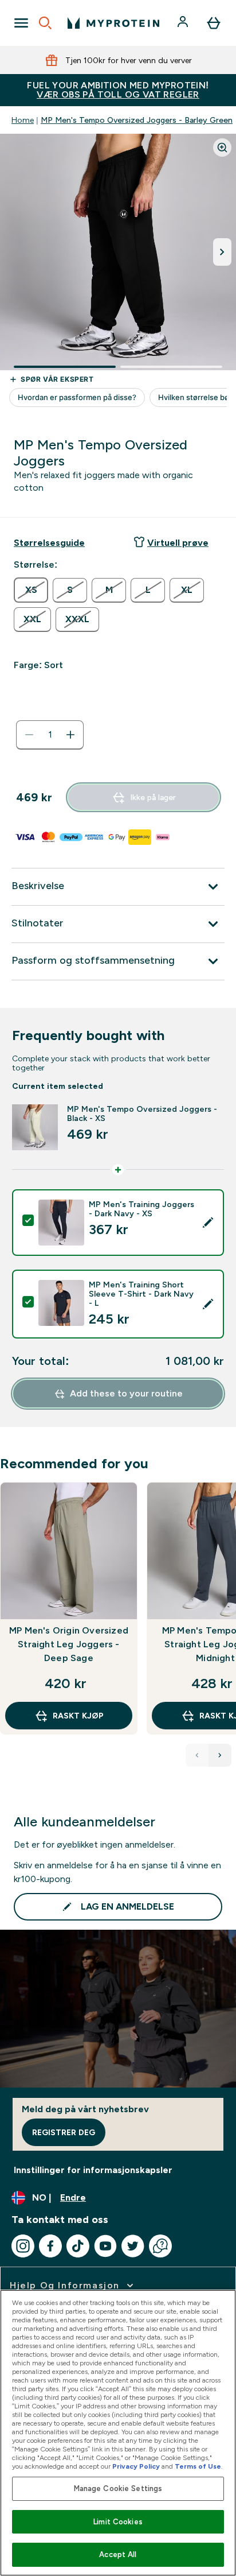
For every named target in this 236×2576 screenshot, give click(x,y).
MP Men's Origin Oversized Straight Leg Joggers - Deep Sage (69, 1644)
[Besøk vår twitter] (133, 2246)
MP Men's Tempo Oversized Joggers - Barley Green (137, 120)
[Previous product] (197, 1755)
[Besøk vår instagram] (23, 2246)
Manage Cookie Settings (118, 2488)
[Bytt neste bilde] (222, 252)
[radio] (31, 590)
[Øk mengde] (70, 735)
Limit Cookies (118, 2522)
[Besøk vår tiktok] (78, 2246)
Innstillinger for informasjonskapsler (93, 2170)
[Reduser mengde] (29, 735)
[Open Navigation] (21, 23)
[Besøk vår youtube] (105, 2246)
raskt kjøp (78, 1716)
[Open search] (45, 23)
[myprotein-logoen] (113, 23)
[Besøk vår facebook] (50, 2246)
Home (23, 120)
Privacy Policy (136, 2466)
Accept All (118, 2554)
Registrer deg (64, 2132)
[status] (50, 735)
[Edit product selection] (208, 1223)
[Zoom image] (222, 148)
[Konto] (184, 23)
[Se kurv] (214, 23)
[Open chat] (160, 2246)
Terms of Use (198, 2466)
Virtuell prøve (178, 543)
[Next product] (220, 1755)
